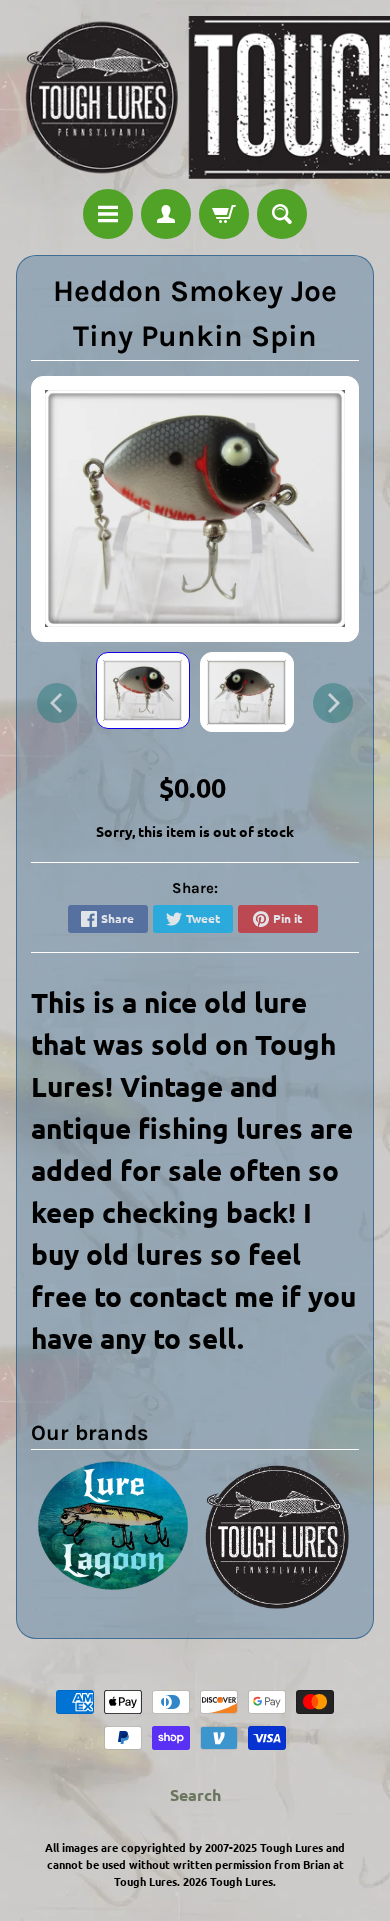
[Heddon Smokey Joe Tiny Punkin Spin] (143, 691)
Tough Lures (241, 1881)
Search (195, 1794)
